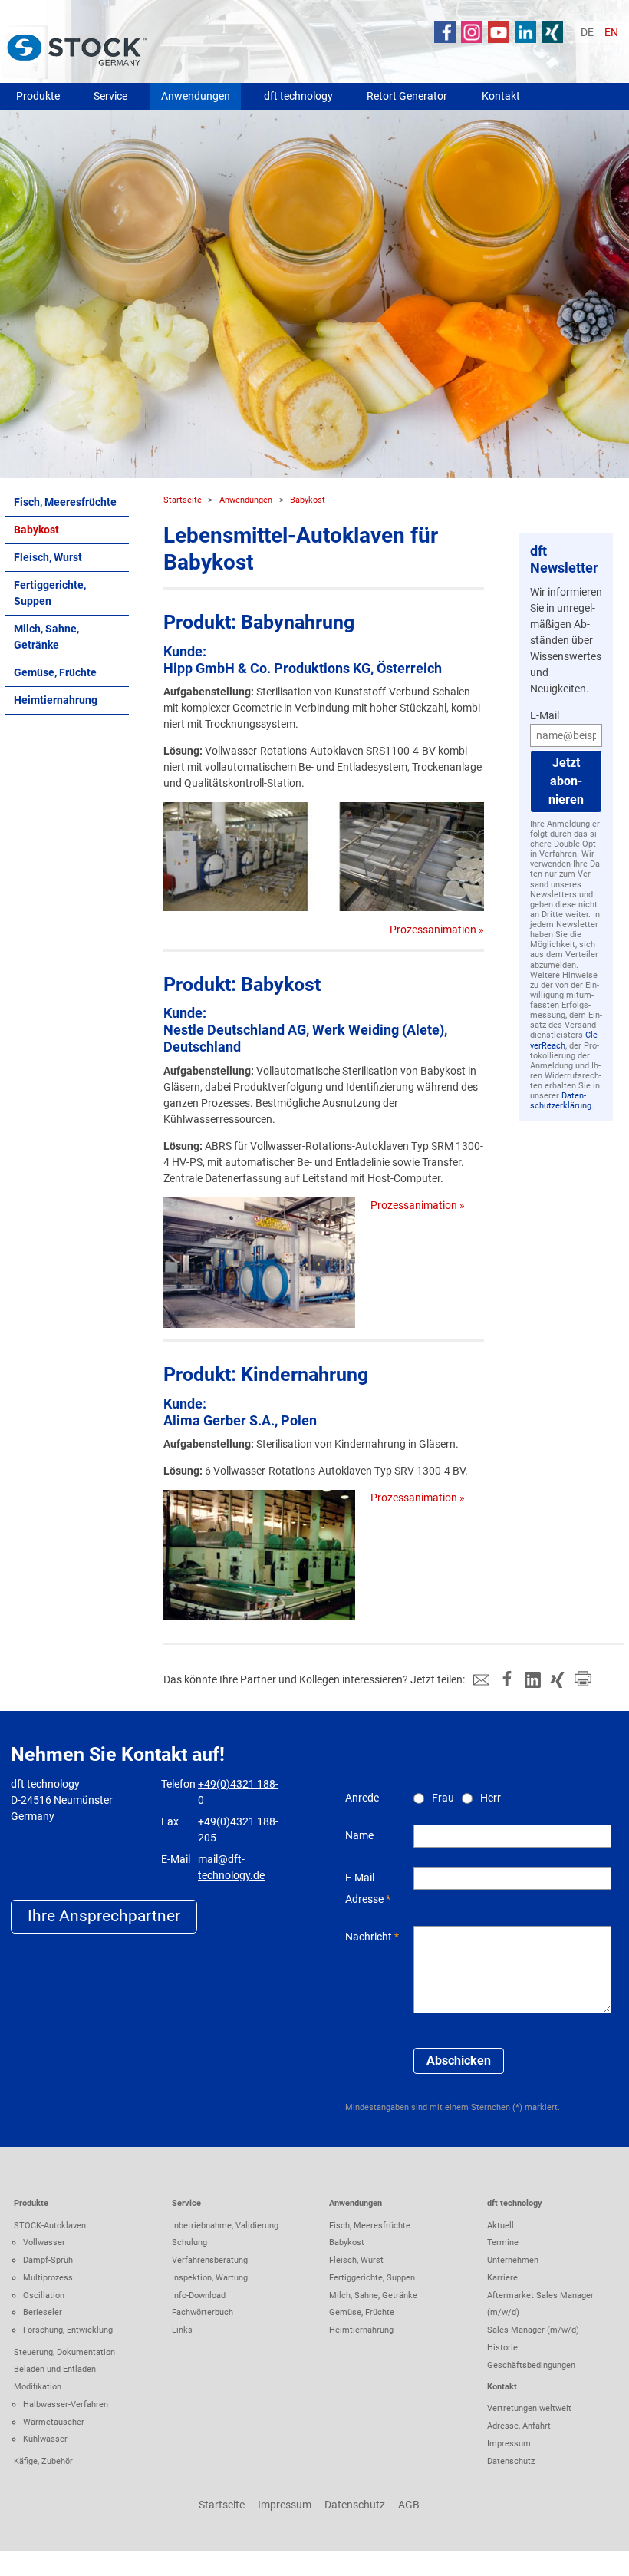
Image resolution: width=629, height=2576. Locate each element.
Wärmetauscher (54, 2422)
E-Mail (545, 715)
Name (359, 1835)
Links (182, 2330)
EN (611, 32)
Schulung (189, 2242)
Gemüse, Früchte (55, 672)
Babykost (36, 530)
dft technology (298, 96)
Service (110, 96)
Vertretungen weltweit (529, 2408)
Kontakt (501, 96)
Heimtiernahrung (56, 700)
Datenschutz (511, 2461)
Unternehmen (513, 2260)
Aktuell (501, 2225)
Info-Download (199, 2295)
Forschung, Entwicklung (68, 2330)
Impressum (509, 2443)
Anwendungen (196, 96)
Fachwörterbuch (203, 2312)
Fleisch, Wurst (48, 557)
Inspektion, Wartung (210, 2277)
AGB (409, 2505)
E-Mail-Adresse (364, 1888)
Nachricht (369, 1937)
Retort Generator (407, 96)
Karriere (502, 2277)
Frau (443, 1798)
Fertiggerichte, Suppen (50, 593)
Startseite (183, 500)
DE (587, 32)
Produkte (38, 96)
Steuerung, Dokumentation (64, 2352)
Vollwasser (44, 2242)
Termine (503, 2242)
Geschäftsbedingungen (531, 2365)
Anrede (362, 1798)
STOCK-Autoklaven (50, 2225)
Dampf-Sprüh (48, 2260)
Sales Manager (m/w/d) (533, 2330)
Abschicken (459, 2061)
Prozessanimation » (437, 930)
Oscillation (44, 2295)
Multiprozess (48, 2277)
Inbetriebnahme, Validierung (225, 2225)
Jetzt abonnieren (566, 781)
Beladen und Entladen (55, 2369)
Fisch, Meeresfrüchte (65, 502)
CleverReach (565, 1040)
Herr (491, 1798)
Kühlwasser (45, 2439)
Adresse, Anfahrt (519, 2426)
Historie (502, 2347)
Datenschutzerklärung (561, 1101)
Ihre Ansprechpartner (104, 1916)
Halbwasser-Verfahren (66, 2404)
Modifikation (38, 2386)
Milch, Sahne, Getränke (46, 637)
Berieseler (43, 2312)
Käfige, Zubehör (43, 2461)
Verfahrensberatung (210, 2260)
